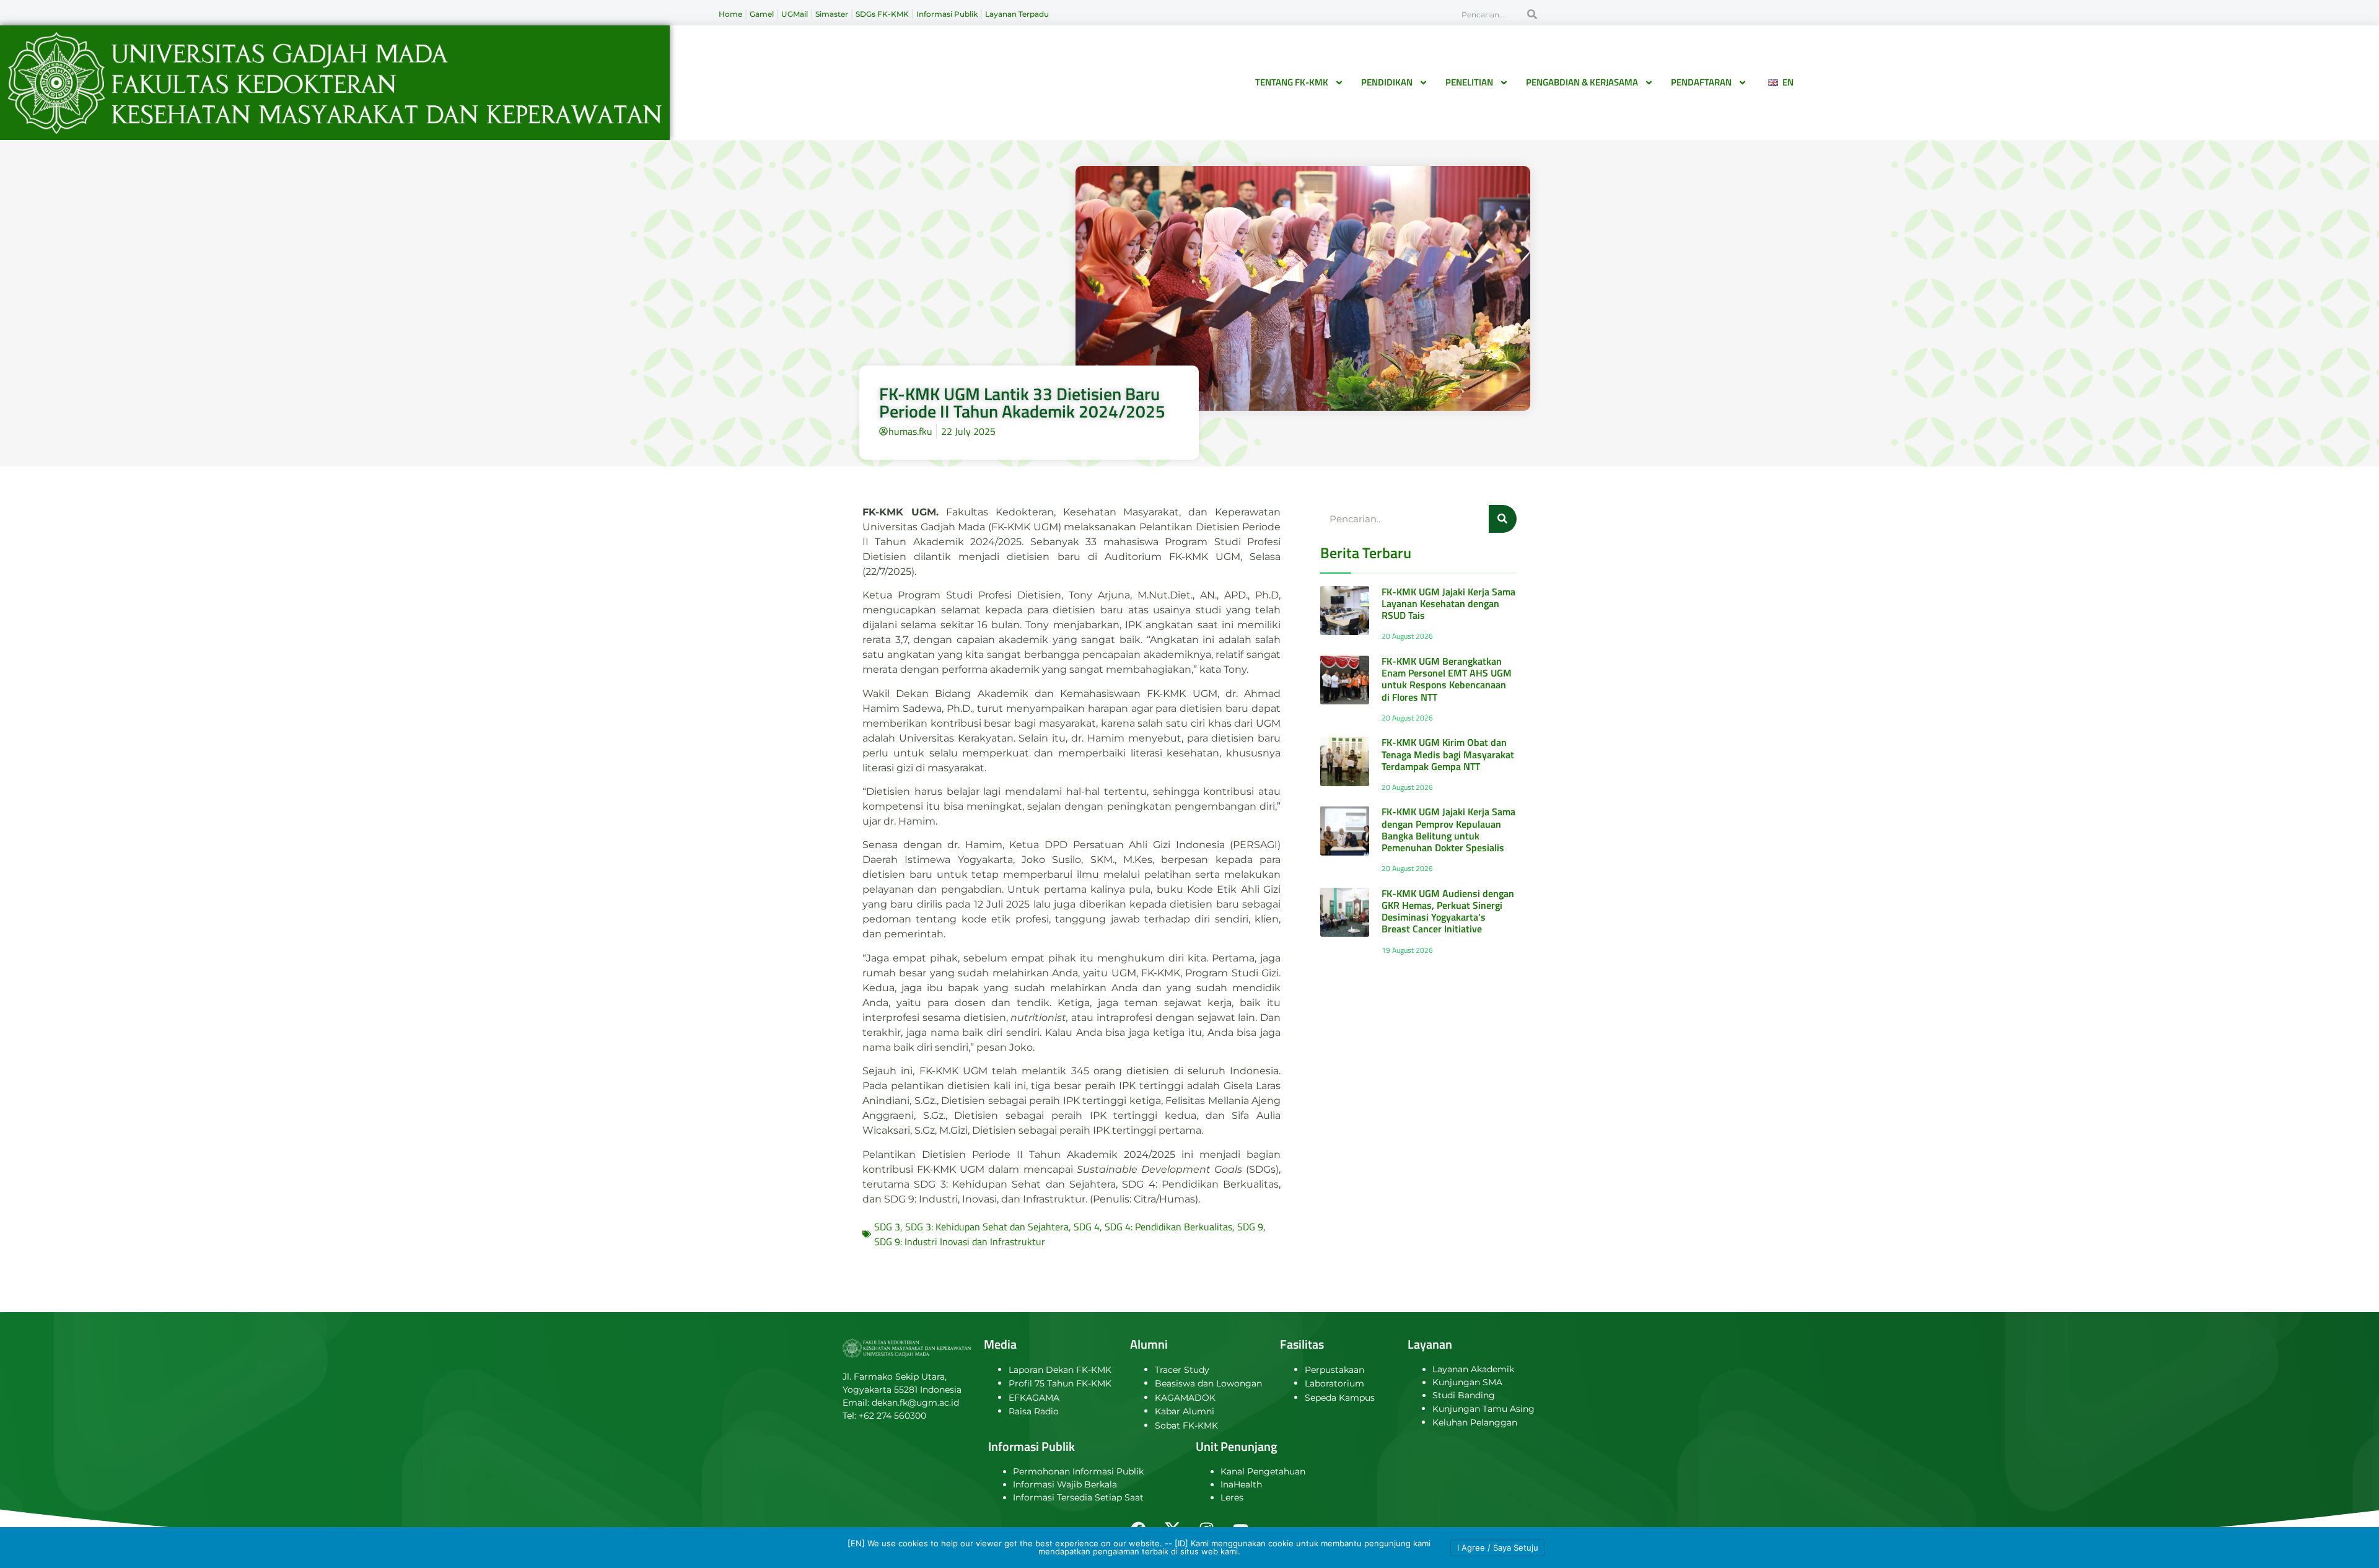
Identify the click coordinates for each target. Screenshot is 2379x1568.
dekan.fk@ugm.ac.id (915, 1403)
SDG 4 (1087, 1227)
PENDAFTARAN (1701, 82)
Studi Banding (1464, 1395)
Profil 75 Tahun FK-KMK (1060, 1383)
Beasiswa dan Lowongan (1208, 1383)
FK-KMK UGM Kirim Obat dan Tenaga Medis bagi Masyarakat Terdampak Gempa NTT (1448, 754)
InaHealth (1241, 1484)
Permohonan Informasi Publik (1078, 1471)
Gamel (762, 14)
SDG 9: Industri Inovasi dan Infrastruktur (960, 1242)
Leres (1232, 1497)
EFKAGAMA (1034, 1398)
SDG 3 (887, 1227)
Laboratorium (1334, 1383)
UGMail (795, 14)
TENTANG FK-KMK (1292, 82)
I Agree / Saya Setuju (1498, 1548)
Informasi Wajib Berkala (1065, 1484)
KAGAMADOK (1185, 1398)
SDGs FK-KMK (882, 14)
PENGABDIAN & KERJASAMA (1582, 82)
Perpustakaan (1334, 1370)
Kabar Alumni (1185, 1411)
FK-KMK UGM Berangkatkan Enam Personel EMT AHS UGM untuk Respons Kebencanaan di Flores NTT (1447, 679)
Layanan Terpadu (1017, 14)
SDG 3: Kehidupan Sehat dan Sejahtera (987, 1227)
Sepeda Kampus (1340, 1398)
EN (1785, 82)
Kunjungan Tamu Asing (1483, 1409)
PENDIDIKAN (1387, 82)
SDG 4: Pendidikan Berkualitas (1168, 1227)
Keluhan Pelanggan (1475, 1422)
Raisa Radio (1034, 1411)
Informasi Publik (947, 14)
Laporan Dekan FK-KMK (1060, 1370)
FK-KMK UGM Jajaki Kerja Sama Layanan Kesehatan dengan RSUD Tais (1448, 603)
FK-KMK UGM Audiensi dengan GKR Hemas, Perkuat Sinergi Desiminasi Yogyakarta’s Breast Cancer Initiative (1448, 911)
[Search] (1532, 14)
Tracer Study (1182, 1370)
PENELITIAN (1469, 82)
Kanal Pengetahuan (1263, 1471)
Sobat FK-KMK (1186, 1426)
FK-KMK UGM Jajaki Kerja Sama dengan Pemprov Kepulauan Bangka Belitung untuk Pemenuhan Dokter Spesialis (1448, 830)
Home (730, 14)
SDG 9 (1250, 1227)
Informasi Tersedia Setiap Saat (1078, 1497)
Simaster (832, 14)
